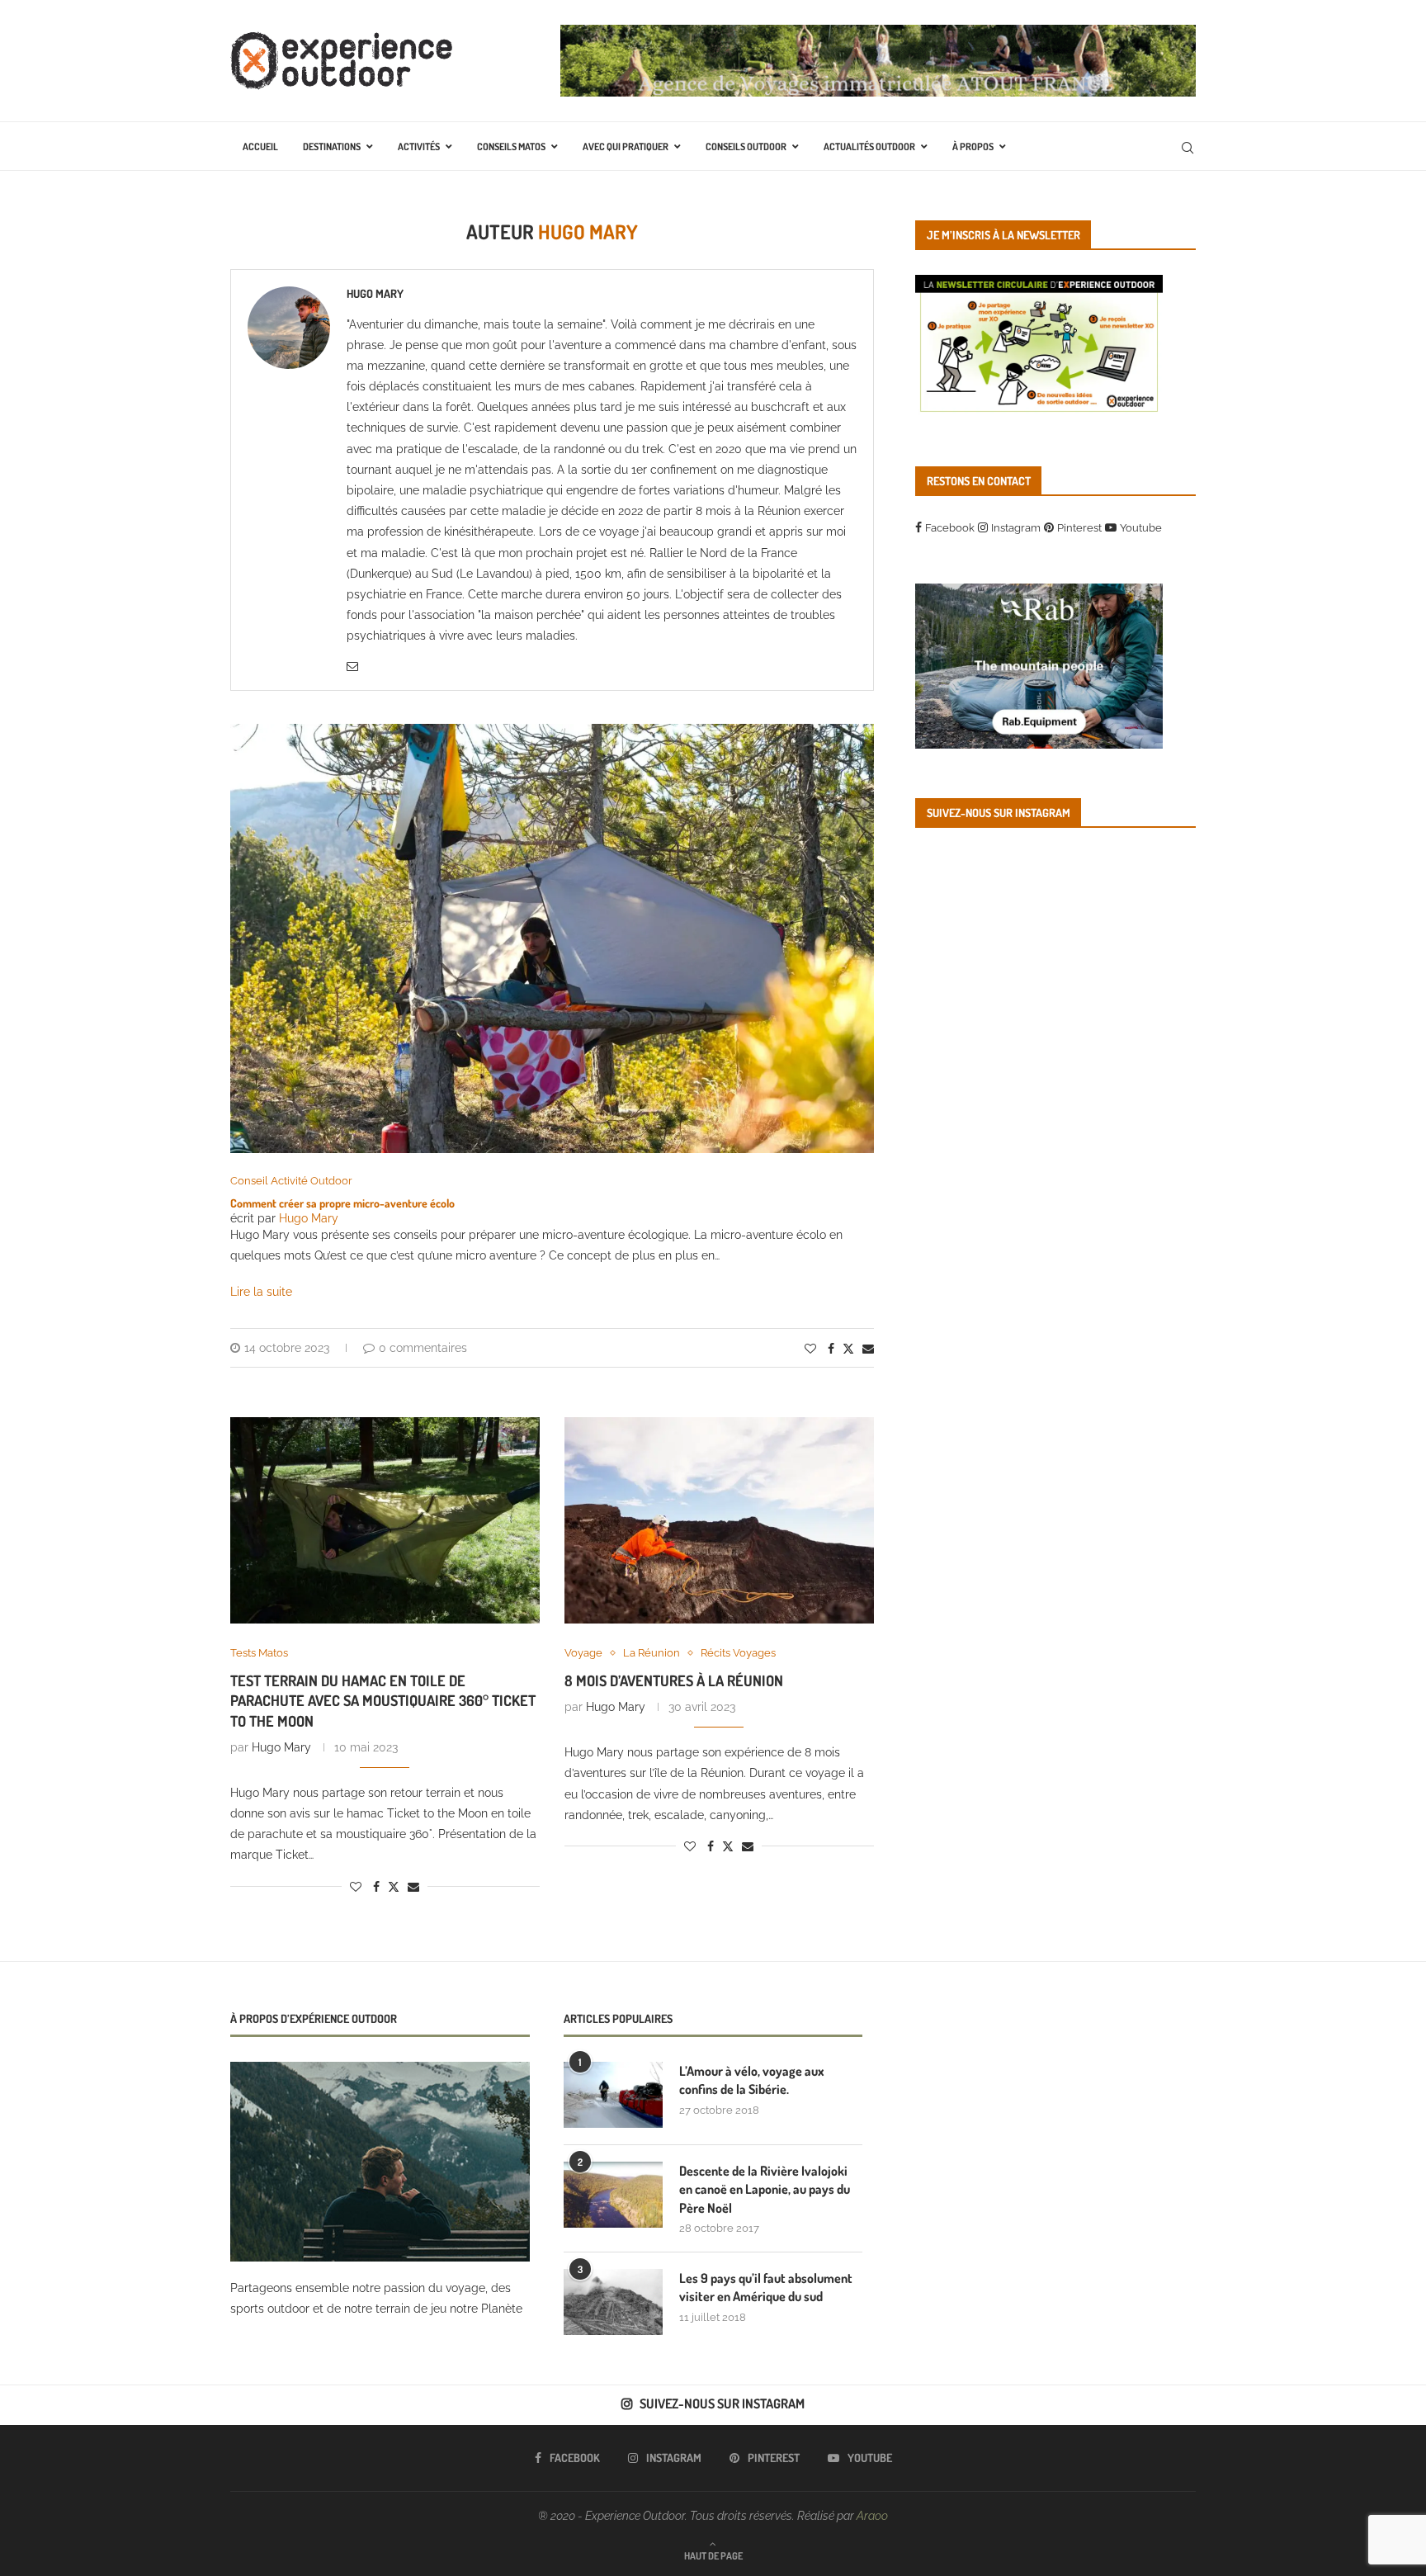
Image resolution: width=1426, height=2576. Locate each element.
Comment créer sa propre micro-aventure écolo (342, 1203)
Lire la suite (261, 1292)
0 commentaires (423, 1348)
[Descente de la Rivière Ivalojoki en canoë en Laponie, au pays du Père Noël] (613, 2195)
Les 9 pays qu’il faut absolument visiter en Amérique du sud (766, 2287)
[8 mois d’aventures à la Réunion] (719, 1520)
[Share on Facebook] (831, 1349)
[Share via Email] (868, 1349)
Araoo (872, 2516)
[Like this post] (810, 1349)
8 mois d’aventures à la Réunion (674, 1680)
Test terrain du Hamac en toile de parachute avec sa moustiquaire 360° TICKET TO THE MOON (383, 1701)
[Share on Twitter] (848, 1348)
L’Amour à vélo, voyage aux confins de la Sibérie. (752, 2080)
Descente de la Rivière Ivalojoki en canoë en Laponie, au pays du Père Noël (765, 2189)
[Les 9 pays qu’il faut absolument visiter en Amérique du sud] (613, 2302)
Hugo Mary (375, 293)
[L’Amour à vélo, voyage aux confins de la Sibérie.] (613, 2095)
